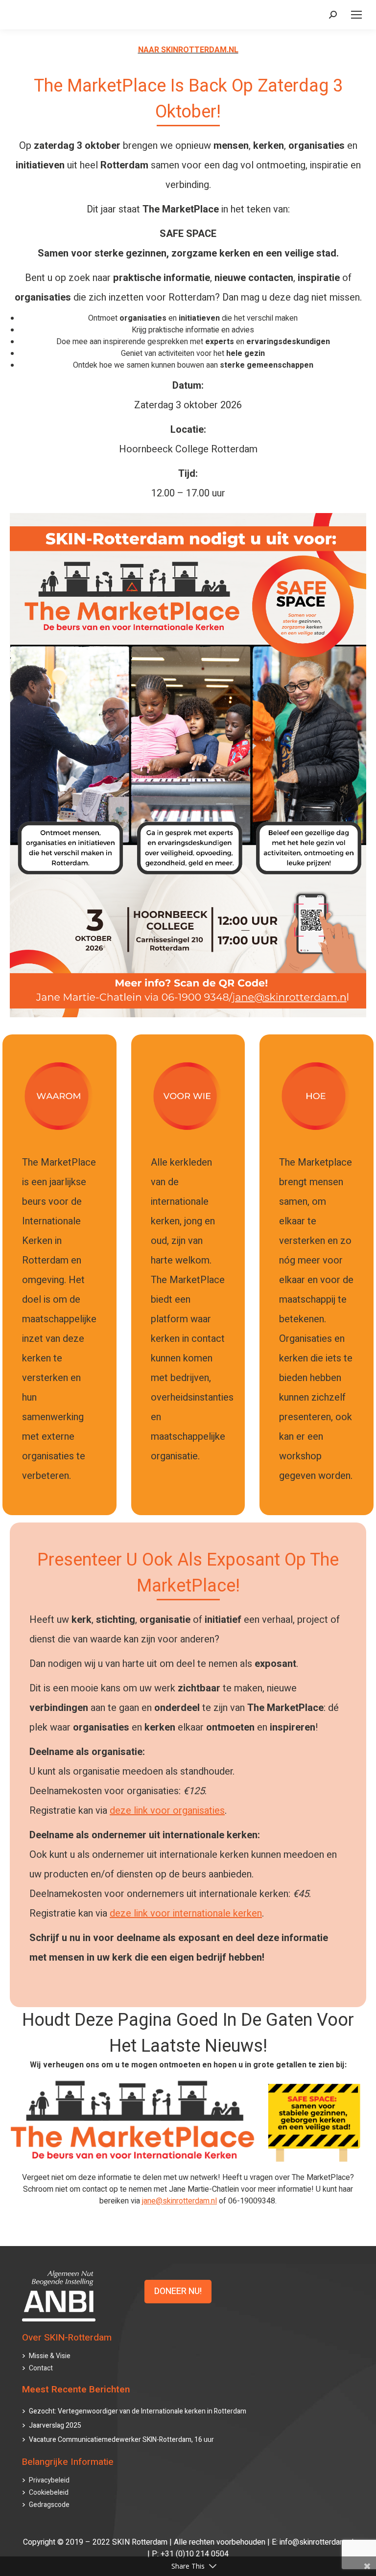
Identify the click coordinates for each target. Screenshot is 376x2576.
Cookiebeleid (49, 2493)
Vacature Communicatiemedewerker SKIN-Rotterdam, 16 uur (121, 2440)
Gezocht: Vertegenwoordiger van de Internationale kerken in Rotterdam (138, 2411)
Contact (41, 2368)
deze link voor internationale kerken (186, 1913)
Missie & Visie (50, 2356)
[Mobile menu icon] (356, 15)
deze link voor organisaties (167, 1811)
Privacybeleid (49, 2480)
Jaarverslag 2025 (55, 2425)
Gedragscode (49, 2505)
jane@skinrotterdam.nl (179, 2201)
